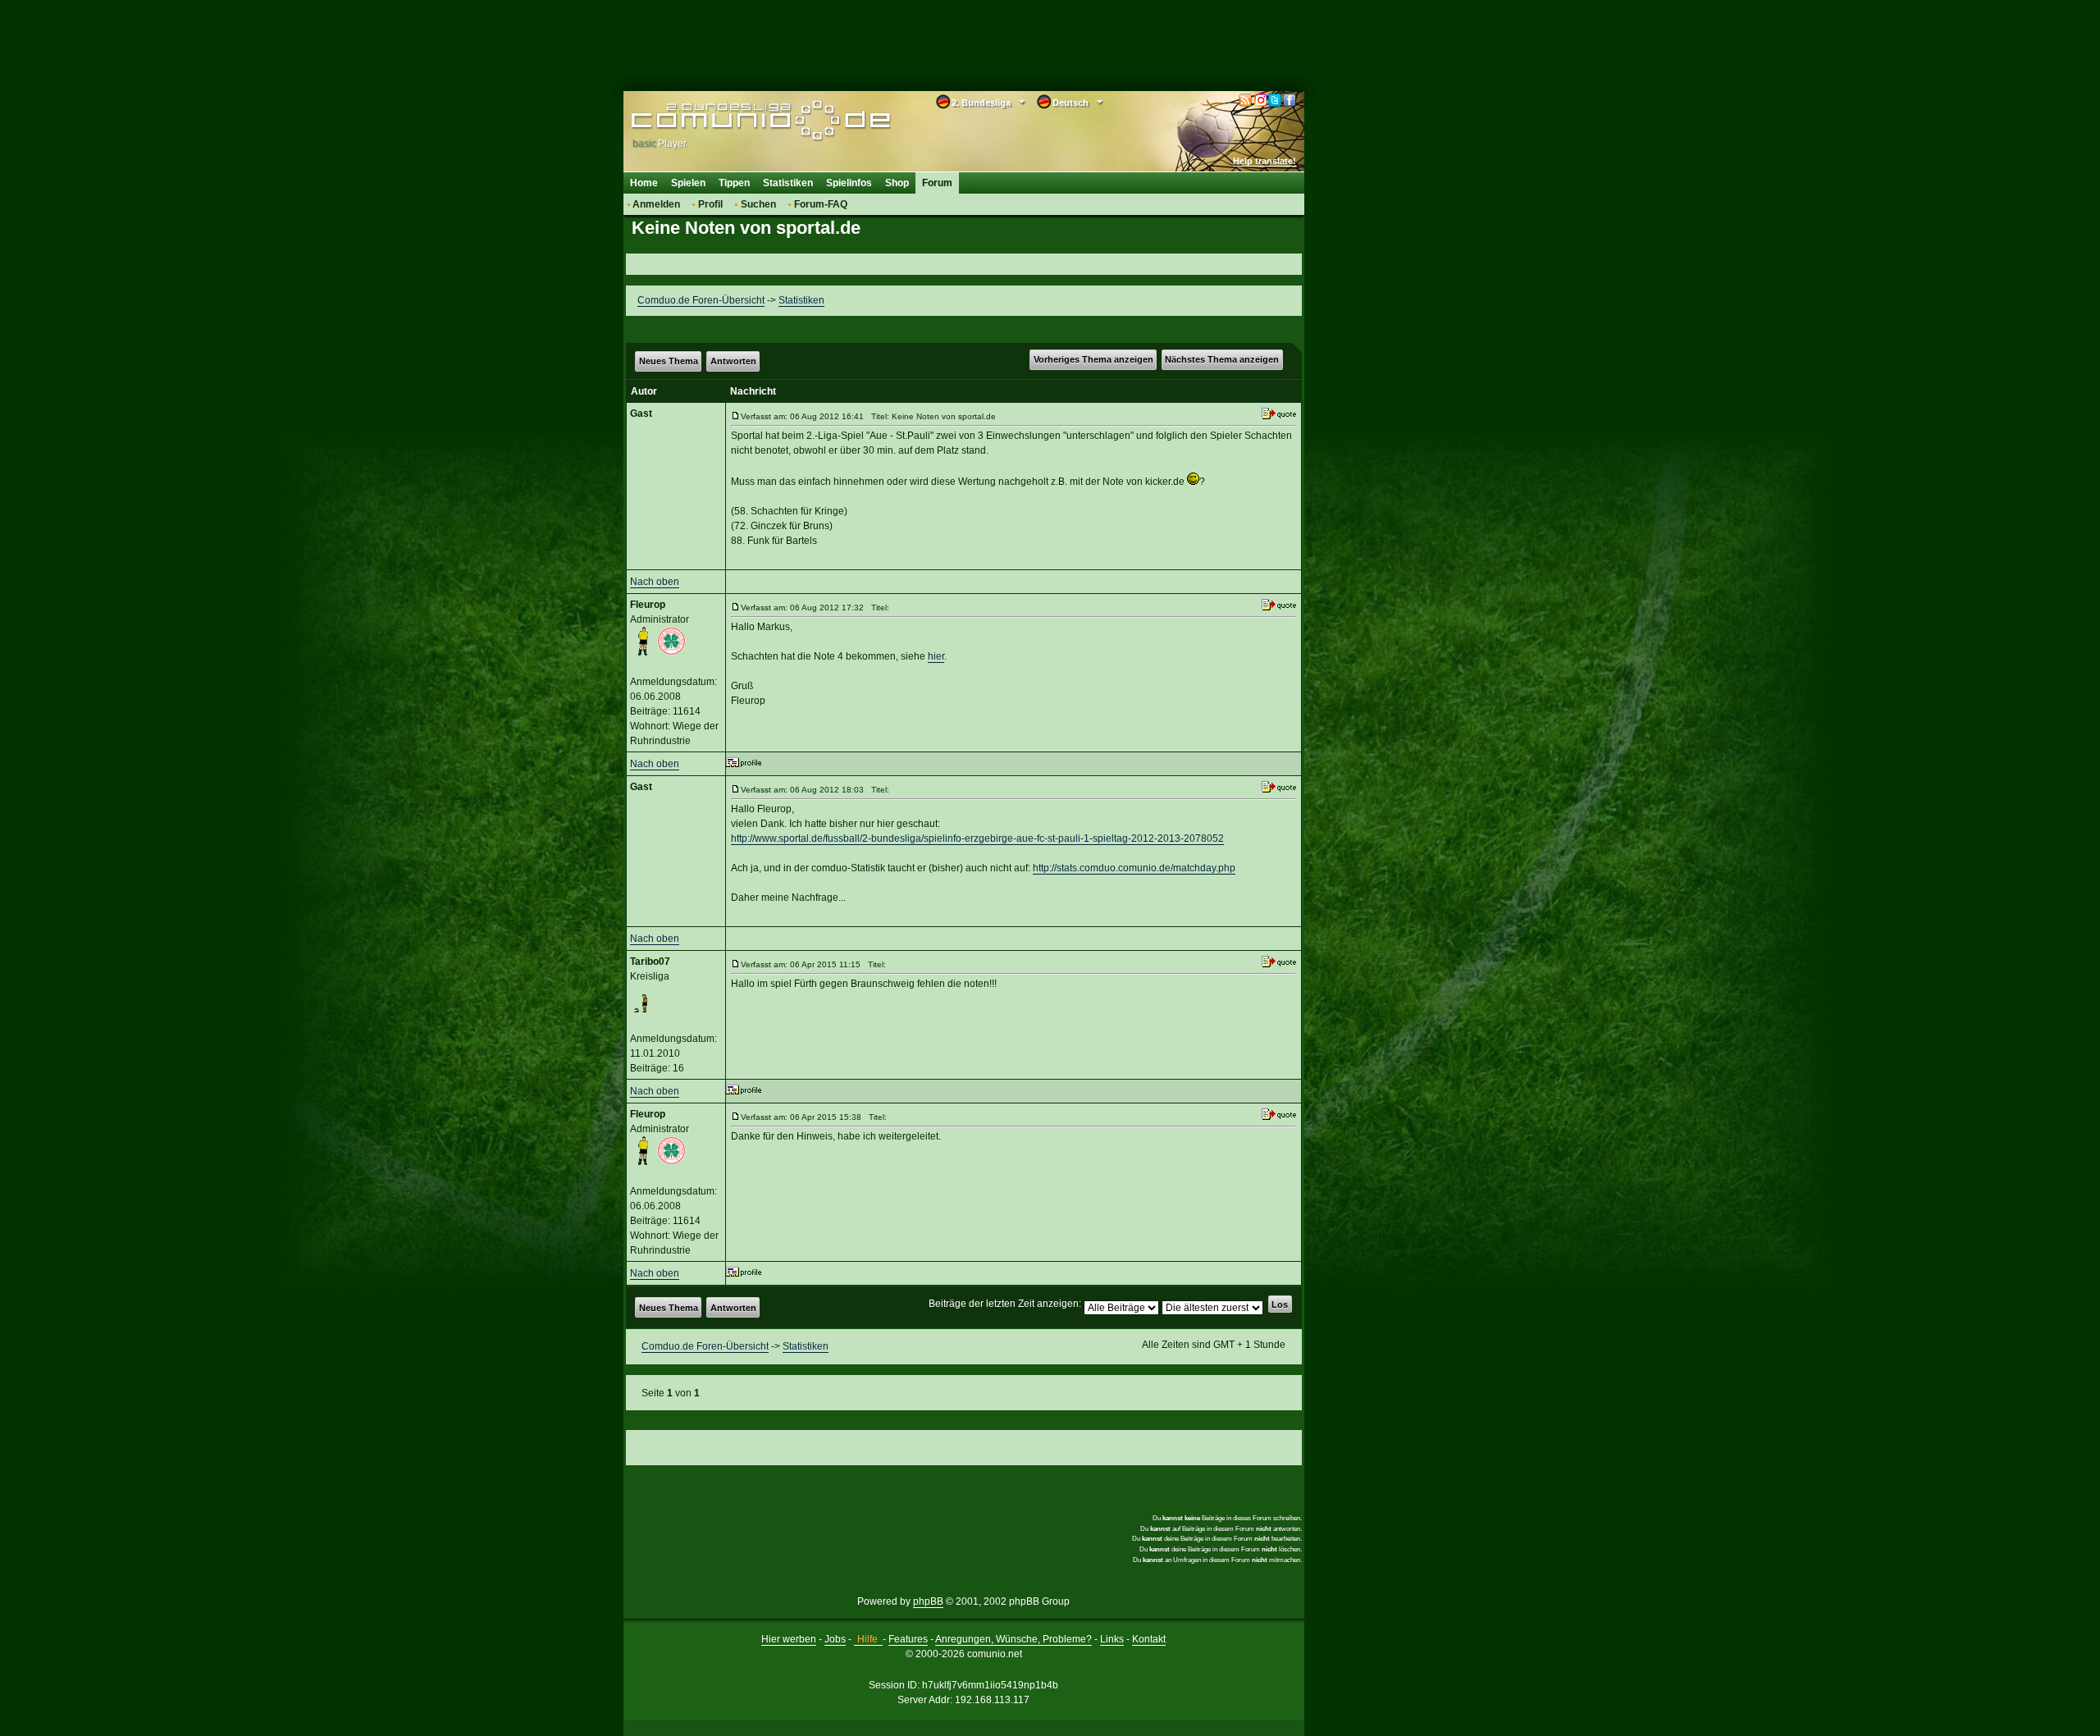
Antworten (733, 361)
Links (1112, 1639)
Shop (897, 183)
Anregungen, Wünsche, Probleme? (1013, 1639)
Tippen (734, 183)
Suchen (758, 204)
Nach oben (655, 582)
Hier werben (789, 1639)
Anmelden (656, 204)
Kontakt (1149, 1639)
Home (644, 183)
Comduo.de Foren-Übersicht (701, 300)
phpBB (928, 1601)
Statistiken (788, 183)
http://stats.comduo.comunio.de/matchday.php (1134, 868)
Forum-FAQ (821, 204)
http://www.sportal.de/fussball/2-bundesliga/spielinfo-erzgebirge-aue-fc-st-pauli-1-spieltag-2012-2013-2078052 (977, 838)
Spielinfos (849, 183)
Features (908, 1639)
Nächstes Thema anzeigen (1222, 359)
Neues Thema (669, 361)
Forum (937, 183)
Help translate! (1265, 161)
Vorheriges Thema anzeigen (1093, 359)
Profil (710, 204)
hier (936, 656)
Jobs (835, 1639)
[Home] (736, 121)
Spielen (688, 183)
